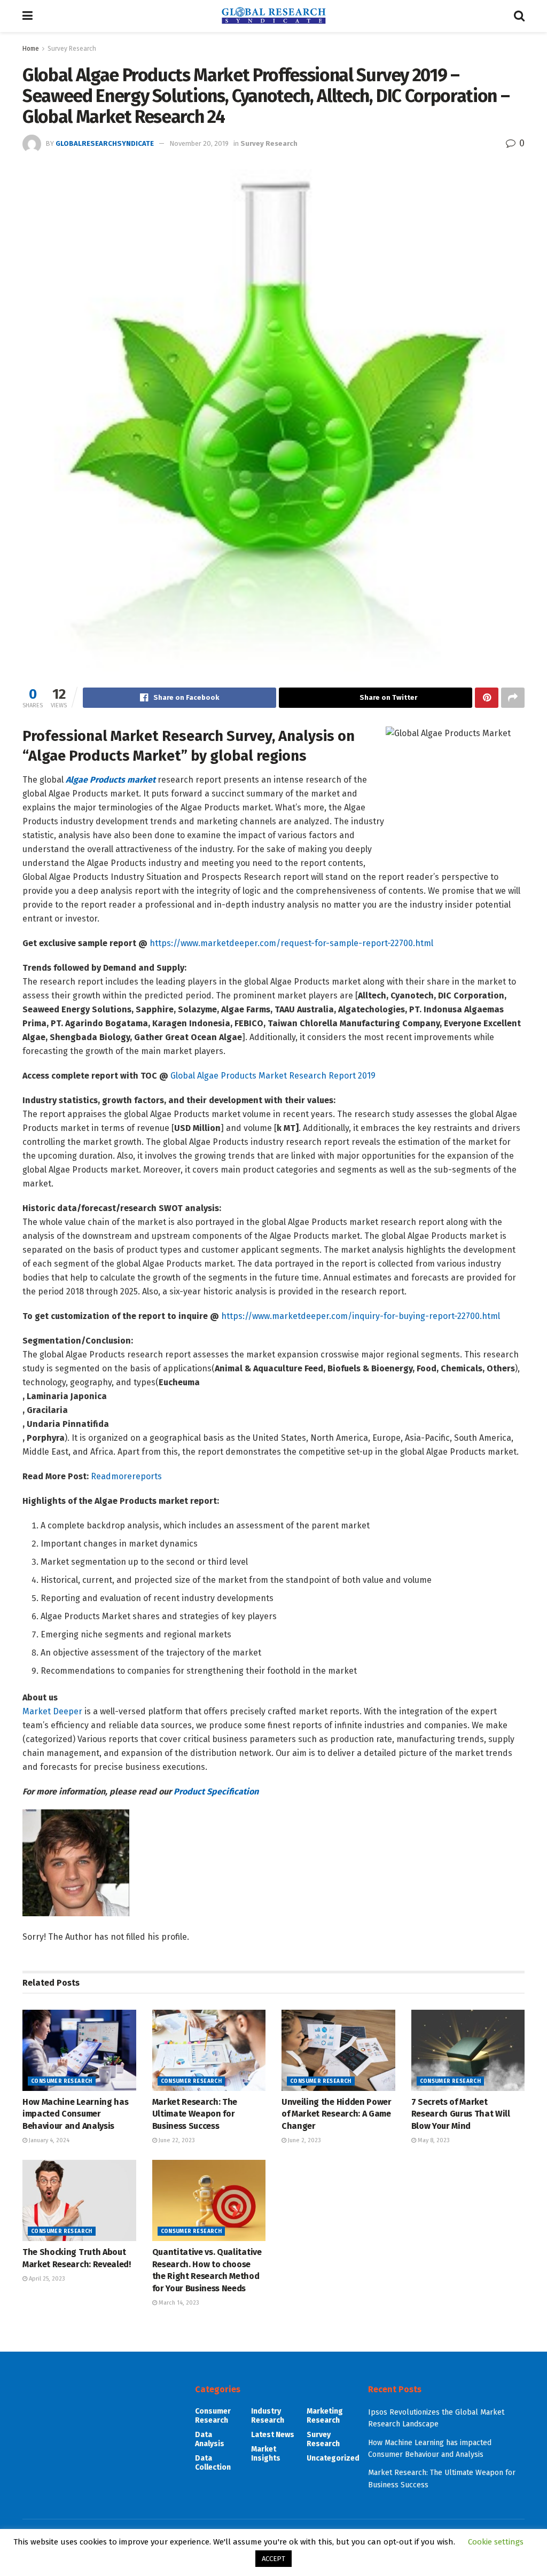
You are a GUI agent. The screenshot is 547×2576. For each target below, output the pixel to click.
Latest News (273, 2435)
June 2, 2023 (304, 2140)
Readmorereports (126, 1476)
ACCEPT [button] (273, 2559)
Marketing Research (325, 2416)
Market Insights (266, 2454)
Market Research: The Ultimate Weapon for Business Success (195, 2114)
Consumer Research (62, 2081)
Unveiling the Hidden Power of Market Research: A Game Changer (337, 2114)
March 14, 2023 (178, 2303)
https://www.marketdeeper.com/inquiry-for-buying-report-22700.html (361, 1316)
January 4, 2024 (48, 2140)
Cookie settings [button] (496, 2542)
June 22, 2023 (176, 2140)
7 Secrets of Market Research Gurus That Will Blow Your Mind (461, 2114)
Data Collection (213, 2463)
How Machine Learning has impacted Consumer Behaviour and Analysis (75, 2114)
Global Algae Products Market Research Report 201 (271, 1076)
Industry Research (268, 2416)
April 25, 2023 (46, 2279)
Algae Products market (111, 780)
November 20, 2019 (199, 143)
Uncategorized (333, 2458)
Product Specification (216, 1792)
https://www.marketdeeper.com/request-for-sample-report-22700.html (291, 943)
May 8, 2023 (433, 2140)
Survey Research (72, 49)
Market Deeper (52, 1711)
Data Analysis (210, 2439)
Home (31, 49)
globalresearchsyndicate (105, 143)
